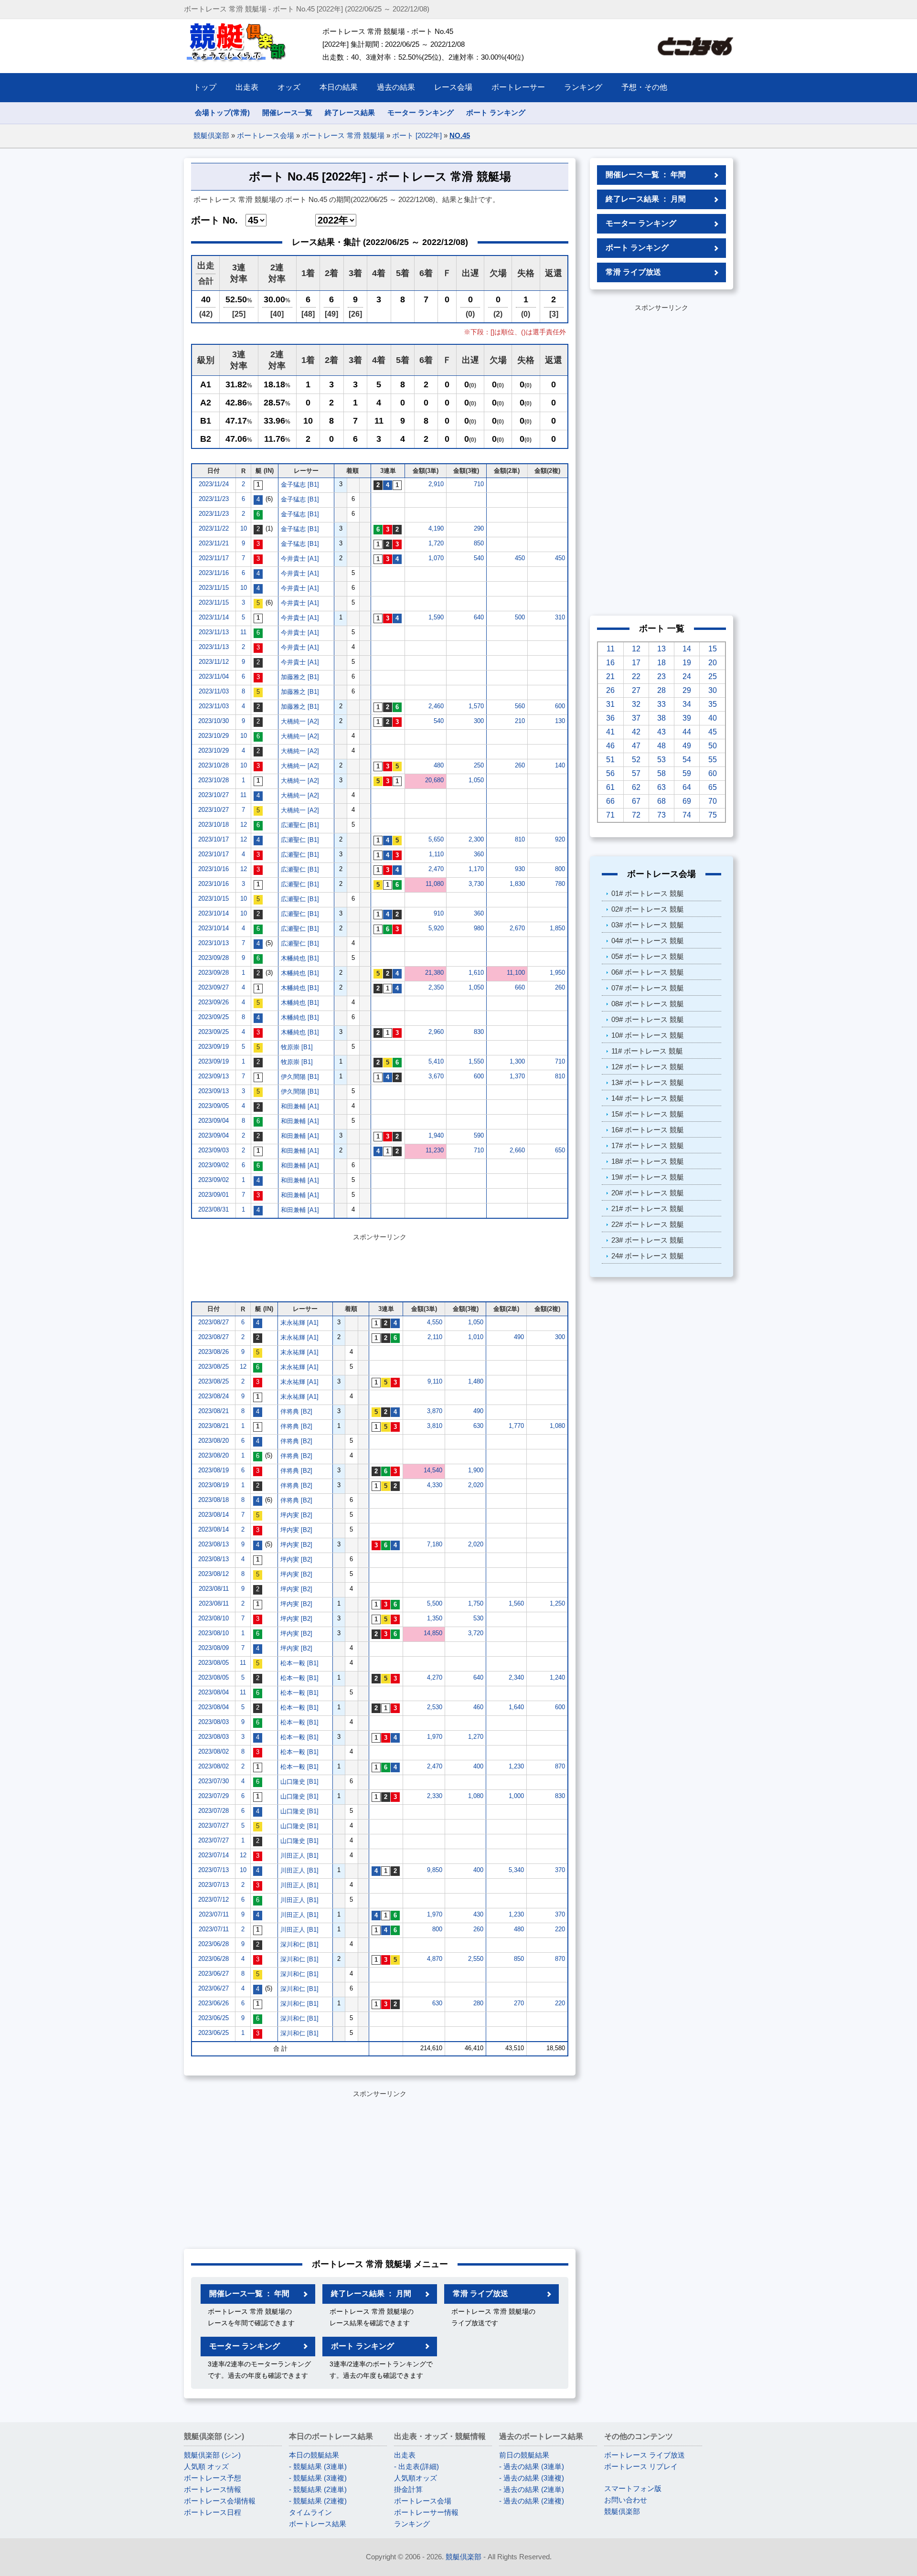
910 (439, 913)
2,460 (436, 706)
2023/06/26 (213, 2003)
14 (687, 649)
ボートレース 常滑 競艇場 (343, 135)
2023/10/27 (213, 795)
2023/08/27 (213, 1322)
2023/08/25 (213, 1367)
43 (661, 732)
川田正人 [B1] (299, 1856)
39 (687, 718)
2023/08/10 (213, 1618)
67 (636, 801)
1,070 (436, 558)
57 (636, 773)
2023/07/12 (213, 1900)
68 (661, 801)
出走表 (405, 2455)
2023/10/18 (213, 825)
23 (661, 676)
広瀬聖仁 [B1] (300, 825)
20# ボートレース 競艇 (648, 1193)
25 (713, 676)
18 (661, 663)
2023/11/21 (214, 543)
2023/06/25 (213, 2018)
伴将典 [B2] (296, 1411)
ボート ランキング (496, 112)
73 (661, 815)
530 (478, 1618)
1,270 (476, 1737)
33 (661, 704)
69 (687, 801)
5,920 (436, 928)
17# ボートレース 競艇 (648, 1145)
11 (243, 632)
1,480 (476, 1381)
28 (661, 690)
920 (560, 839)
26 (610, 690)
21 (610, 676)
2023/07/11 (214, 1914)
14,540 (433, 1470)
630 (478, 1426)
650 (560, 1150)
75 (713, 815)
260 (520, 765)
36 (610, 718)
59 (687, 773)
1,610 (476, 973)
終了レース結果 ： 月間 (371, 2294)
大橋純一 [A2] (300, 721)
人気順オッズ (416, 2478)
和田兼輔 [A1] (300, 1106)
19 (687, 663)
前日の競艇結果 (524, 2455)
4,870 (435, 1959)
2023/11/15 (214, 588)
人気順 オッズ (206, 2466)
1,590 (436, 617)
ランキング (412, 2524)
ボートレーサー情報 (426, 2512)
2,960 (436, 1032)
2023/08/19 (213, 1470)
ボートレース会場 (266, 135)
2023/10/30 (213, 721)
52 (636, 760)
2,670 (517, 928)
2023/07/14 (213, 1855)
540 (479, 558)
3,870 (435, 1411)
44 (687, 732)
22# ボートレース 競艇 (648, 1224)
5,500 (435, 1603)
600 (560, 706)
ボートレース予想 (213, 2478)
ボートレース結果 (318, 2524)
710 (479, 484)
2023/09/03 (213, 1150)
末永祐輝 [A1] (299, 1323)
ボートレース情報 (213, 2489)
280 (478, 2003)
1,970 (435, 1737)
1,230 (516, 1766)
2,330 (435, 1796)
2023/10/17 (213, 839)
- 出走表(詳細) (416, 2466)
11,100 (516, 973)
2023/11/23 (214, 499)
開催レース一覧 (287, 112)
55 (713, 760)
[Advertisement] (380, 1266)
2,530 (435, 1707)
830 (479, 1032)
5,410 (436, 1061)
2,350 (436, 987)
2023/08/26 (213, 1352)
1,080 (557, 1426)
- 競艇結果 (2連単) (318, 2489)
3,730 (476, 884)
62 (636, 787)
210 (520, 721)
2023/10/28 (213, 765)
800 (560, 869)
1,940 (436, 1135)
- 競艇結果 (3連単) (318, 2466)
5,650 (436, 839)
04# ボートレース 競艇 (648, 941)
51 (610, 760)
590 (479, 1135)
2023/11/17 (214, 558)
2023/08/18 (213, 1500)
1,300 (517, 1061)
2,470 (436, 869)
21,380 (434, 973)
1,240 (557, 1677)
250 (479, 765)
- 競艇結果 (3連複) (318, 2478)
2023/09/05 (213, 1106)
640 (479, 617)
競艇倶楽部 (211, 135)
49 (687, 746)
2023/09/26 (213, 1002)
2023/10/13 (213, 943)
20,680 (434, 780)
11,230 (435, 1150)
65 (713, 787)
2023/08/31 (213, 1209)
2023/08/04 (213, 1692)
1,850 (557, 928)
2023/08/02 (213, 1751)
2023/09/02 (213, 1165)
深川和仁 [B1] (299, 1944)
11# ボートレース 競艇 (647, 1051)
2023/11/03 (214, 691)
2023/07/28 (213, 1811)
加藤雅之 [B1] (300, 677)
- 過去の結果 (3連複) (532, 2478)
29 (687, 690)
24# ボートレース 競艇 (648, 1256)
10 (244, 528)
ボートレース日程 (213, 2512)
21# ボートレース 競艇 (648, 1208)
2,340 (516, 1677)
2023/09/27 (213, 987)
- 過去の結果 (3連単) (532, 2466)
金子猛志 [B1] (300, 484)
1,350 (435, 1618)
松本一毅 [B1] (299, 1663)
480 (439, 765)
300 (479, 721)
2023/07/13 (213, 1870)
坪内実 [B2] (296, 1515)
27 (636, 690)
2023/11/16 (214, 573)
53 (661, 760)
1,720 (436, 543)
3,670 (436, 1076)
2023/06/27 (213, 1974)
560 (520, 706)
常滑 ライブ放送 (480, 2294)
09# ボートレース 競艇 (648, 1019)
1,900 (476, 1470)
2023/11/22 (214, 528)
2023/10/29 (213, 736)
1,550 (476, 1061)
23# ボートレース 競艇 (648, 1240)
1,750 (476, 1603)
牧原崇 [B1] (297, 1047)
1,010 (476, 1337)
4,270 (435, 1677)
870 (560, 1766)
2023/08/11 (214, 1589)
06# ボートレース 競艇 (648, 972)
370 (560, 1870)
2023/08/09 (213, 1648)
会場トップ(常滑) (222, 112)
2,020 (476, 1485)
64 (687, 787)
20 (713, 663)
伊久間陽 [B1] (300, 1077)
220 (560, 1929)
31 (610, 704)
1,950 (557, 973)
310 (560, 617)
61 (610, 787)
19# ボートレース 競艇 (648, 1177)
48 (661, 746)
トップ (205, 87)
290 (479, 528)
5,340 (516, 1870)
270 (519, 2003)
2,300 (476, 839)
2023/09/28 (213, 958)
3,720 (476, 1633)
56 (610, 773)
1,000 (516, 1796)
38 (661, 718)
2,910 (436, 484)
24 (687, 676)
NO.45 (460, 135)
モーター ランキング (421, 112)
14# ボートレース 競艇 (648, 1098)
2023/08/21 (213, 1411)
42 (636, 732)
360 (479, 854)
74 (687, 815)
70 (713, 801)
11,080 (435, 884)
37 (636, 718)
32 (636, 704)
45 (713, 732)
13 (661, 649)
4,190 (436, 528)
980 (479, 928)
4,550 (435, 1322)
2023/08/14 (213, 1515)
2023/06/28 (213, 1944)
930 (520, 869)
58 (661, 773)
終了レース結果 (350, 112)
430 (478, 1914)
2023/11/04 (214, 676)
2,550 (476, 1959)
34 (687, 704)
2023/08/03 (213, 1722)
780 (560, 884)
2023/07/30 (213, 1781)
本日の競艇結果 (314, 2455)
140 (560, 765)
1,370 (517, 1076)
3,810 (435, 1426)
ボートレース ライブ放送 (645, 2455)
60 (713, 773)
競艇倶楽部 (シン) (212, 2455)
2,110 (435, 1337)
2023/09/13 (213, 1076)
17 (636, 663)
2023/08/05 (213, 1663)
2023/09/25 (213, 1017)
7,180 (435, 1544)
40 (713, 718)
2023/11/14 (214, 617)
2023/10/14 (213, 913)
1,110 (436, 854)
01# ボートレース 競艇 (648, 893)
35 (713, 704)
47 (636, 746)
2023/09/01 (213, 1195)
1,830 (517, 884)
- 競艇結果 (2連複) (318, 2501)
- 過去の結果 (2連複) (532, 2501)
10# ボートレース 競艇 (648, 1035)
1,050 (476, 780)
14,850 (433, 1633)
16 (610, 663)
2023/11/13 (214, 632)
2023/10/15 (213, 899)
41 (610, 732)
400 (478, 1766)
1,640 (516, 1707)
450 (520, 558)
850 (479, 543)
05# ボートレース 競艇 (648, 956)
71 (610, 815)
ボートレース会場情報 (220, 2501)
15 (713, 649)
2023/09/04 (213, 1121)
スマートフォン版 (633, 2488)
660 (520, 987)
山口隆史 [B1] (299, 1782)
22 (636, 676)
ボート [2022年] (417, 135)
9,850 (435, 1870)
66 (610, 801)
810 (520, 839)
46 (610, 746)
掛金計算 (408, 2489)
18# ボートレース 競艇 (648, 1161)
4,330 (435, 1485)
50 (713, 746)
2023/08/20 (213, 1441)
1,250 (557, 1603)
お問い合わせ (626, 2500)
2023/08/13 (213, 1544)
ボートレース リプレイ (641, 2466)
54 (687, 760)
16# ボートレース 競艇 (648, 1130)
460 (478, 1707)
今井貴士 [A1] (300, 559)
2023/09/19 (213, 1047)
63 (661, 787)
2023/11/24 (214, 484)
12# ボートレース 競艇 (648, 1067)
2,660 (517, 1150)
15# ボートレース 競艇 (648, 1114)
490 (519, 1337)
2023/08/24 (213, 1396)
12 (244, 825)
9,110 (435, 1381)
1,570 (476, 706)
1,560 (516, 1603)
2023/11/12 (214, 662)
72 (636, 815)
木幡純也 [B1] (300, 958)
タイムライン (310, 2512)
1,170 (476, 869)
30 (713, 690)
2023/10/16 (213, 869)
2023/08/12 (213, 1574)
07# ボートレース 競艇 (648, 988)
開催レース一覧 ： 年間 (249, 2294)
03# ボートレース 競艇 (648, 925)
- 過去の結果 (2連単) (532, 2489)
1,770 (516, 1426)
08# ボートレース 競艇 (648, 1004)
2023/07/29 (213, 1796)
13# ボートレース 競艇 (648, 1082)
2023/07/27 (213, 1826)
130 (560, 721)
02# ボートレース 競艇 (648, 909)
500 (520, 617)
